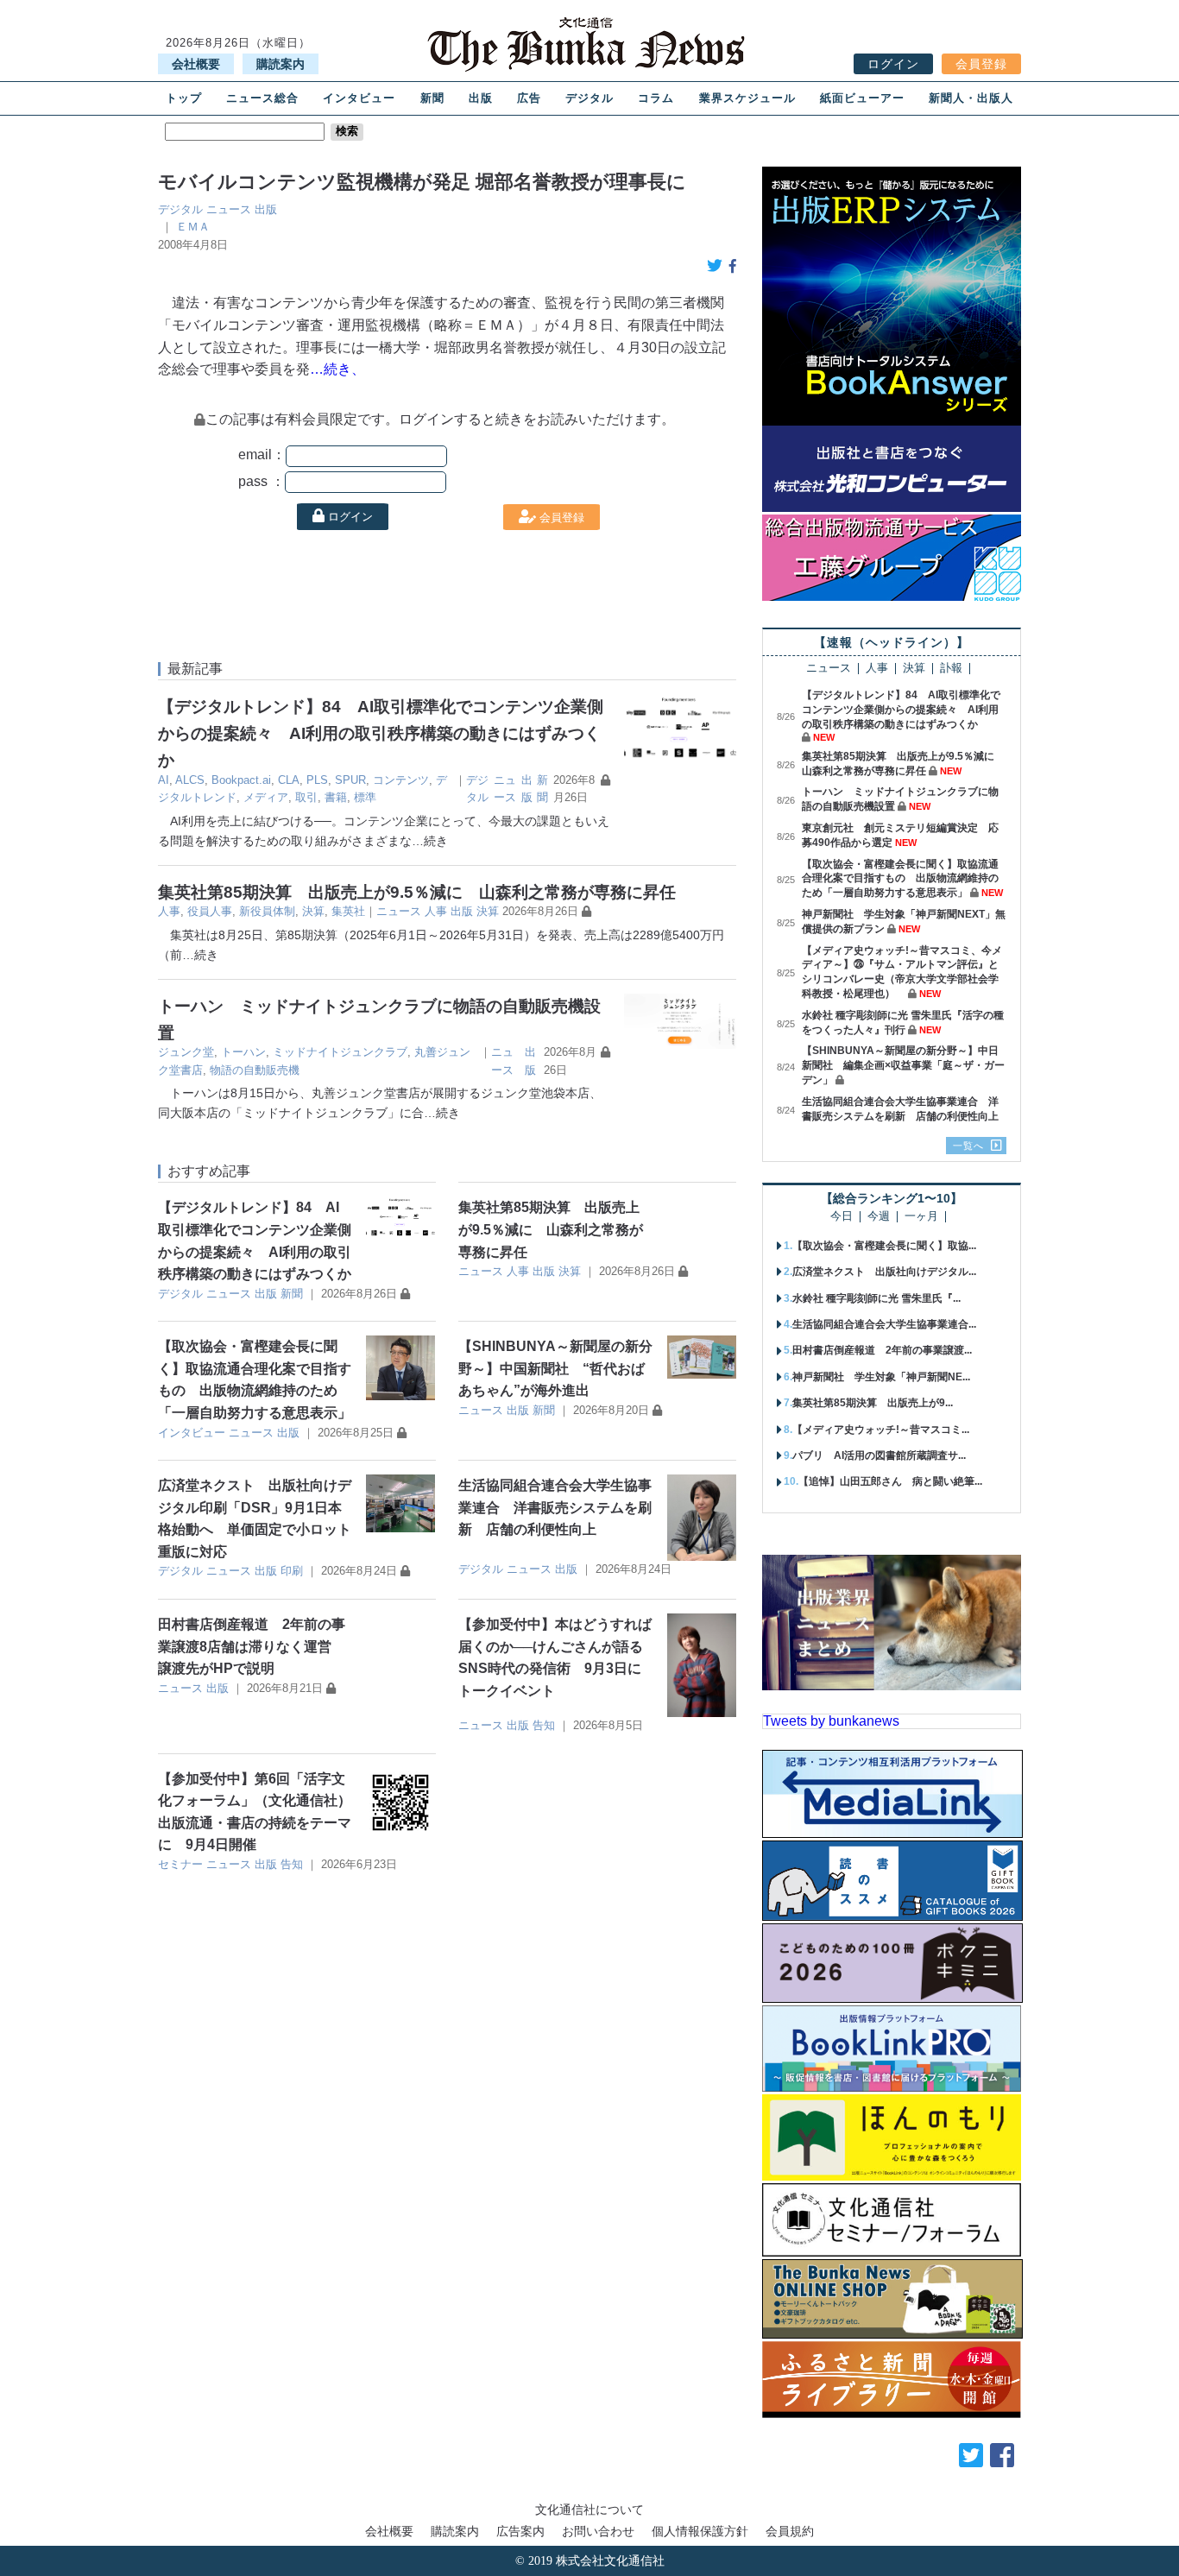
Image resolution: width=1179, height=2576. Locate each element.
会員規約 (790, 2531)
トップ (184, 98)
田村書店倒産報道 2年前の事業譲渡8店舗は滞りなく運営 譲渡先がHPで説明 (252, 1646)
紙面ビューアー (862, 98)
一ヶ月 (921, 1217)
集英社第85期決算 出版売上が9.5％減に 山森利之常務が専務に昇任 (417, 892)
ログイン (893, 64)
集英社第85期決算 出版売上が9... (873, 1403)
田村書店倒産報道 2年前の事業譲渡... (882, 1350)
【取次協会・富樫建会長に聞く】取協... (884, 1246)
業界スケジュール (747, 98)
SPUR (350, 780)
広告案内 (520, 2531)
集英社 (348, 911)
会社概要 (196, 64)
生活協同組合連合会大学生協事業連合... (884, 1324)
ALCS (190, 780)
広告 (529, 98)
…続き (430, 841)
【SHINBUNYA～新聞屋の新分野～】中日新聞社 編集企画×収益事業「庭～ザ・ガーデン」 (903, 1065)
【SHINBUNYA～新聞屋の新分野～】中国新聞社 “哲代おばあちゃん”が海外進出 (555, 1368)
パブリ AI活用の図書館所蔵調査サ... (879, 1455)
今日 (842, 1217)
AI (164, 780)
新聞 (432, 98)
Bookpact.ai (241, 780)
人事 (169, 911)
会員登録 (981, 64)
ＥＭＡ (193, 227)
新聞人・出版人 (971, 98)
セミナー (180, 1864)
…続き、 (337, 369)
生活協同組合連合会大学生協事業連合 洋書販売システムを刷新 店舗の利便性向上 (555, 1507)
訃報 (951, 669)
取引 (306, 797)
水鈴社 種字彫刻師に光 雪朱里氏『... (876, 1298)
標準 (365, 797)
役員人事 (210, 911)
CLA (289, 780)
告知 (544, 1725)
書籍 (336, 797)
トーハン (243, 1052)
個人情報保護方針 (700, 2531)
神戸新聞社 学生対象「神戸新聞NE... (881, 1377)
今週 (879, 1217)
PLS (317, 780)
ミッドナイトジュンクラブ (340, 1052)
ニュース (229, 209)
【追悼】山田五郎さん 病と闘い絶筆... (890, 1481)
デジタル (589, 98)
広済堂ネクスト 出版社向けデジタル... (884, 1272)
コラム (656, 98)
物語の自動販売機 (255, 1070)
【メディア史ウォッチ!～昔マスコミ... (881, 1430)
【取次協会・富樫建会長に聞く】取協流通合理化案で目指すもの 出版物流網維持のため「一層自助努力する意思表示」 (900, 879)
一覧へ (968, 1146)
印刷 (292, 1571)
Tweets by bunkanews (831, 1721)
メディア (266, 797)
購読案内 (281, 64)
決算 (313, 911)
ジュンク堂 (186, 1052)
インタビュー (359, 98)
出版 (481, 98)
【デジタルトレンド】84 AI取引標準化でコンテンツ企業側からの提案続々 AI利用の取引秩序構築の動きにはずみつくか (381, 733)
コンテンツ (401, 780)
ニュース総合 (262, 98)
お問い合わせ (598, 2531)
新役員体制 (267, 911)
